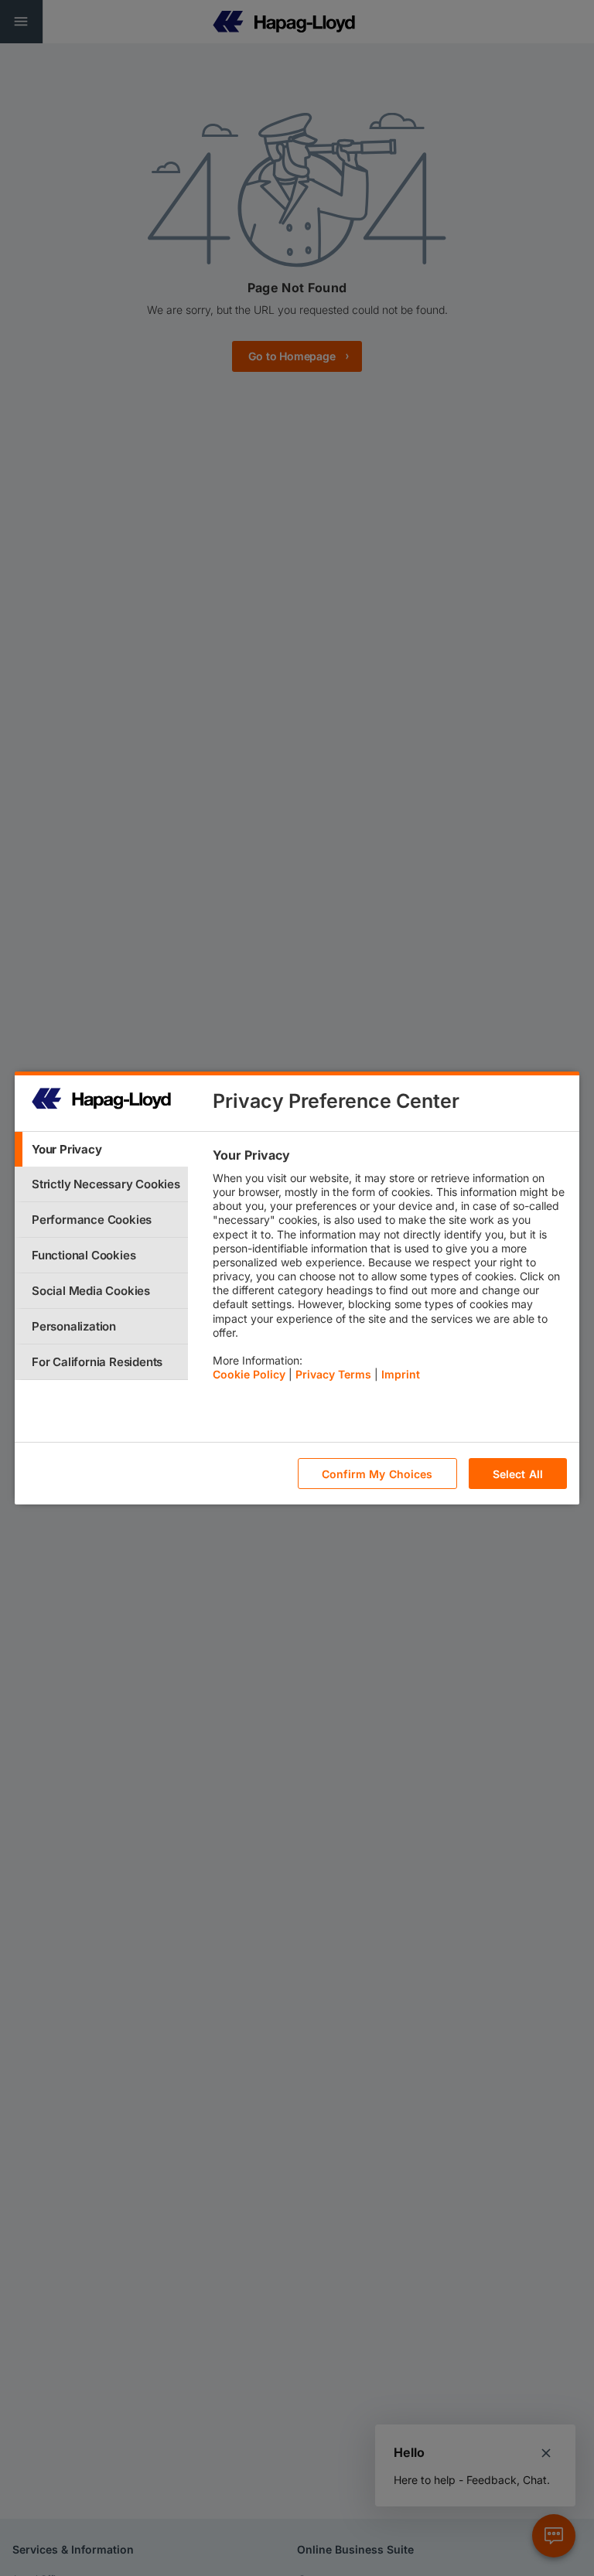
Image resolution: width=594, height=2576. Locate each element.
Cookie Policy (249, 1374)
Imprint (401, 1374)
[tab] (101, 1149)
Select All (518, 1474)
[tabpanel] (389, 1269)
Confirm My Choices (377, 1474)
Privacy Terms (333, 1374)
